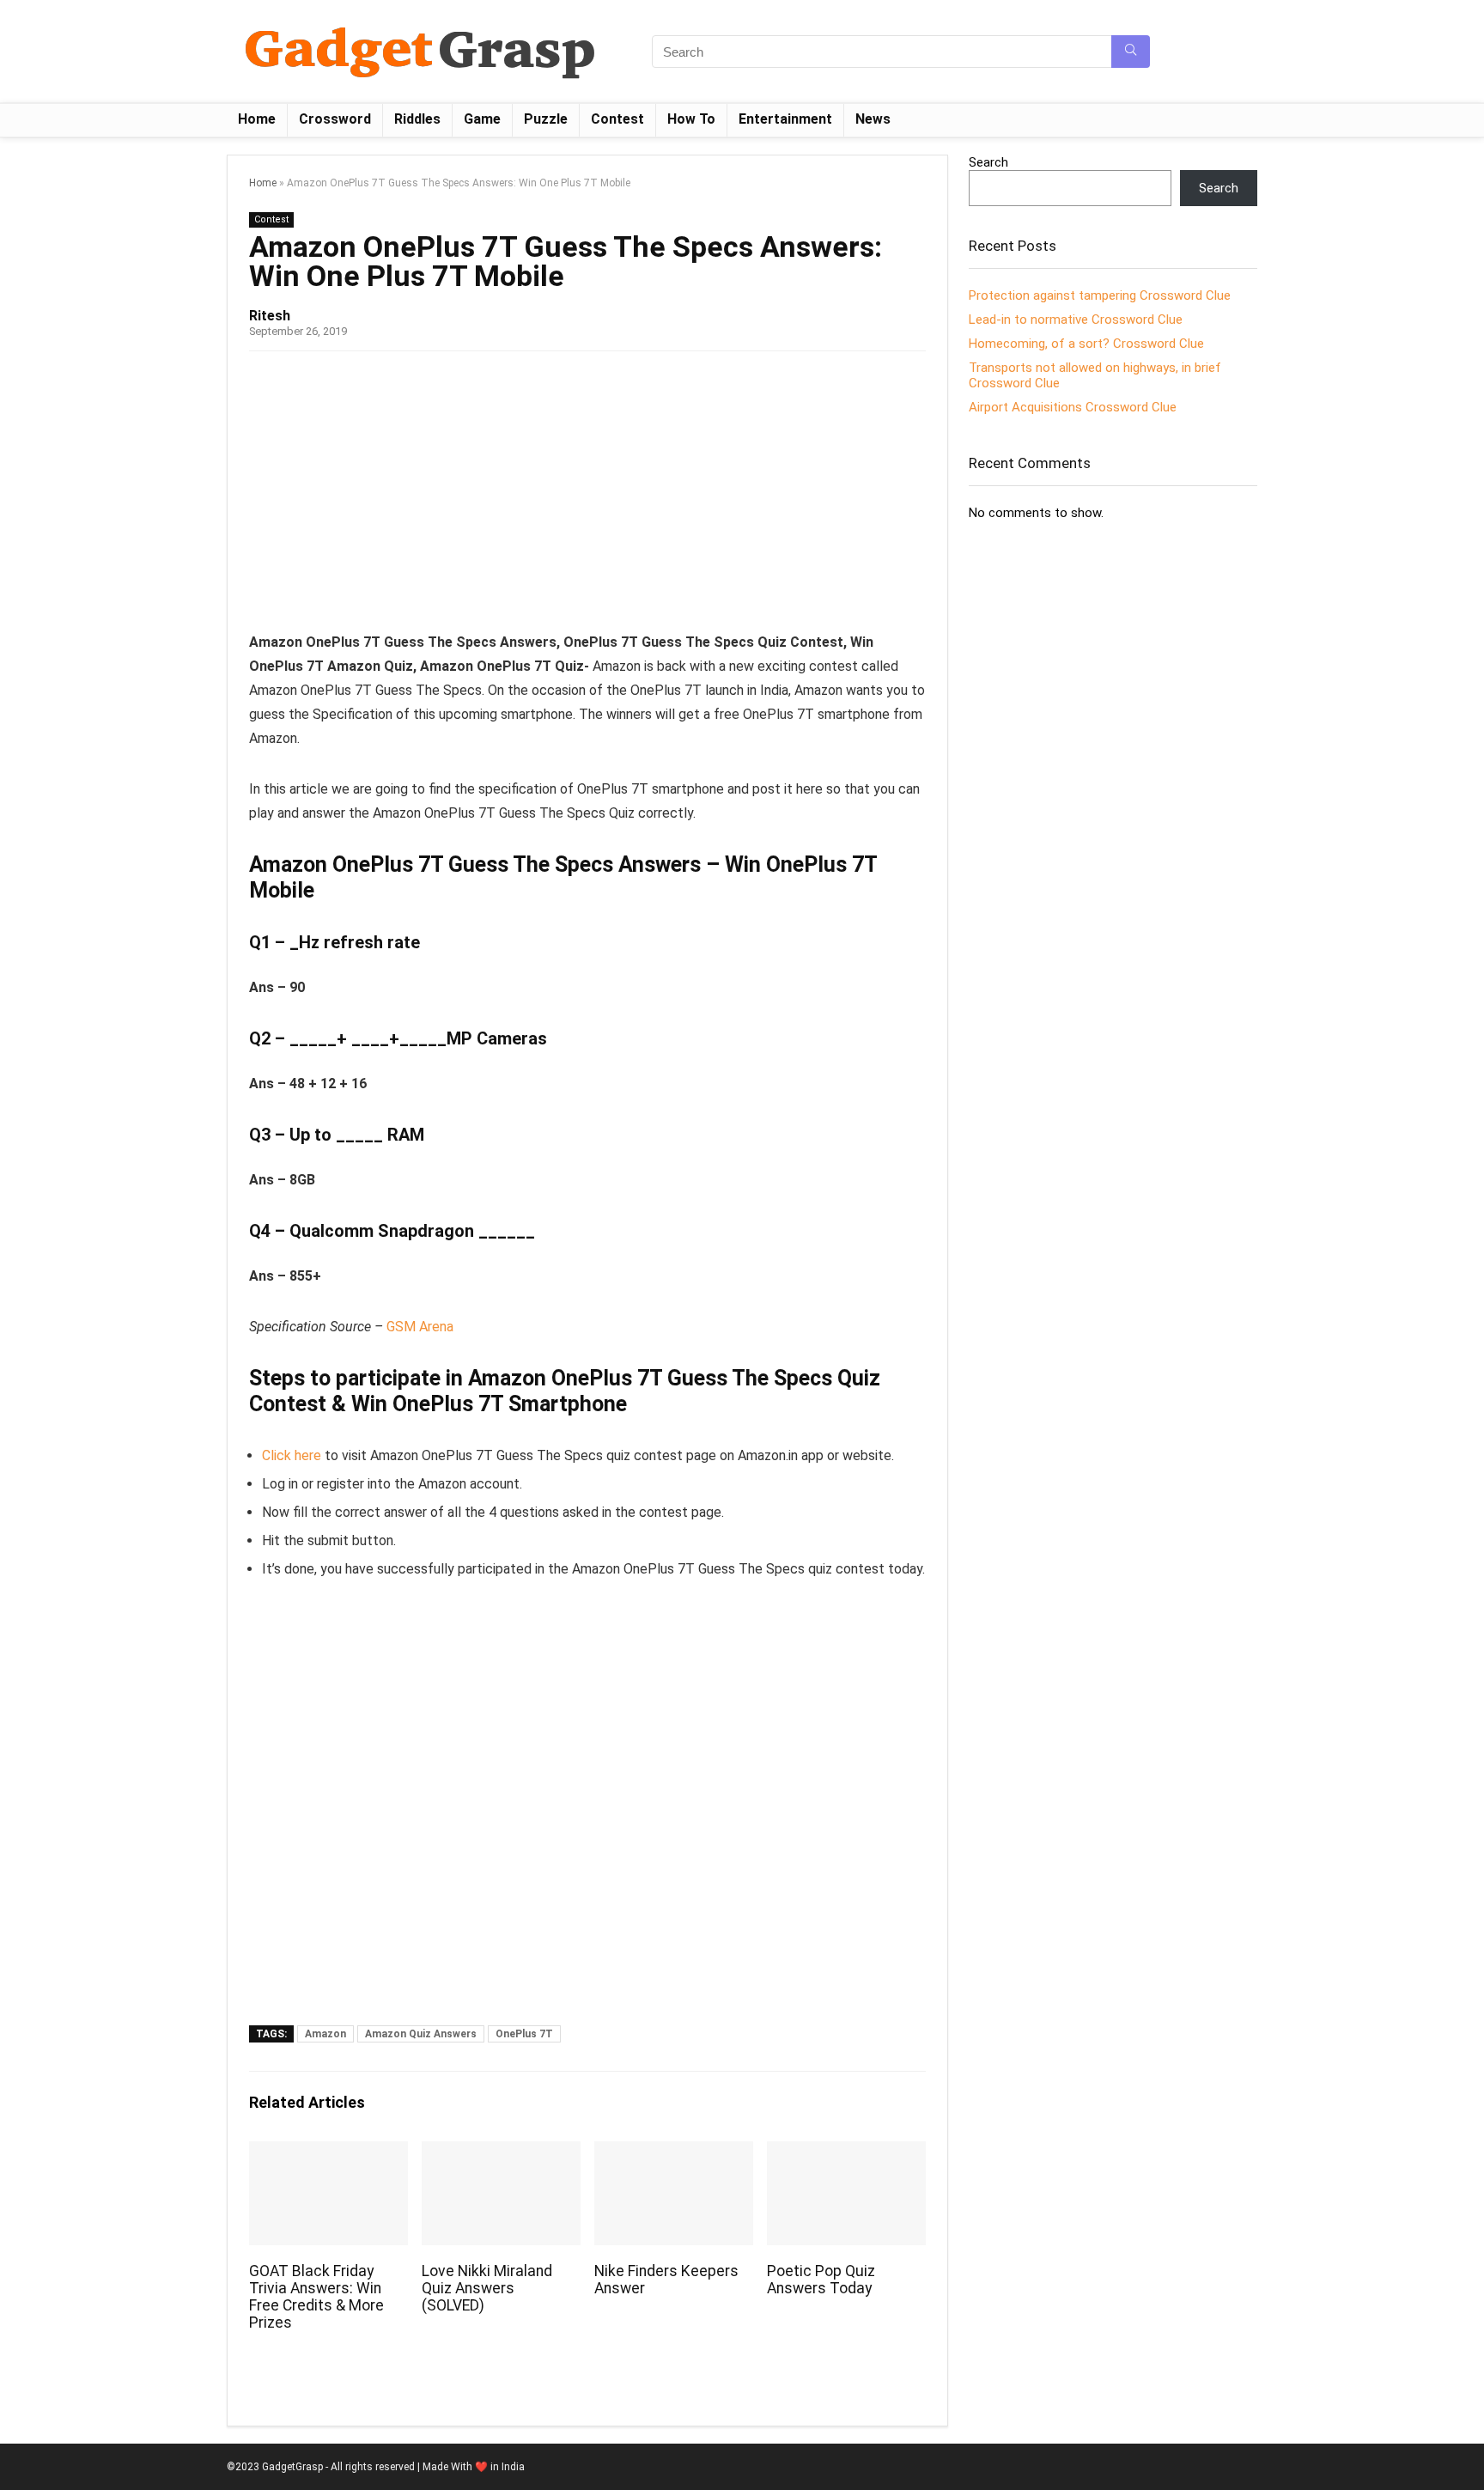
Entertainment (785, 119)
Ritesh (270, 316)
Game (482, 119)
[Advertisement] (587, 497)
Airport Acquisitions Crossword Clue (1073, 407)
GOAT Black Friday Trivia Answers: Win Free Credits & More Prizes (316, 2297)
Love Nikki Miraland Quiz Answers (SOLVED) (487, 2288)
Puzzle (546, 119)
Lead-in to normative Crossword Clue (1076, 320)
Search (988, 162)
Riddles (417, 119)
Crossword (335, 119)
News (873, 119)
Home (257, 119)
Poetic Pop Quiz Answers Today (821, 2280)
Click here (292, 1455)
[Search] (1131, 52)
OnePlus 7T (524, 2034)
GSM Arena (420, 1327)
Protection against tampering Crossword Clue (1100, 295)
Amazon (325, 2034)
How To (691, 119)
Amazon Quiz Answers (421, 2034)
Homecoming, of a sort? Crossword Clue (1086, 344)
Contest (617, 119)
